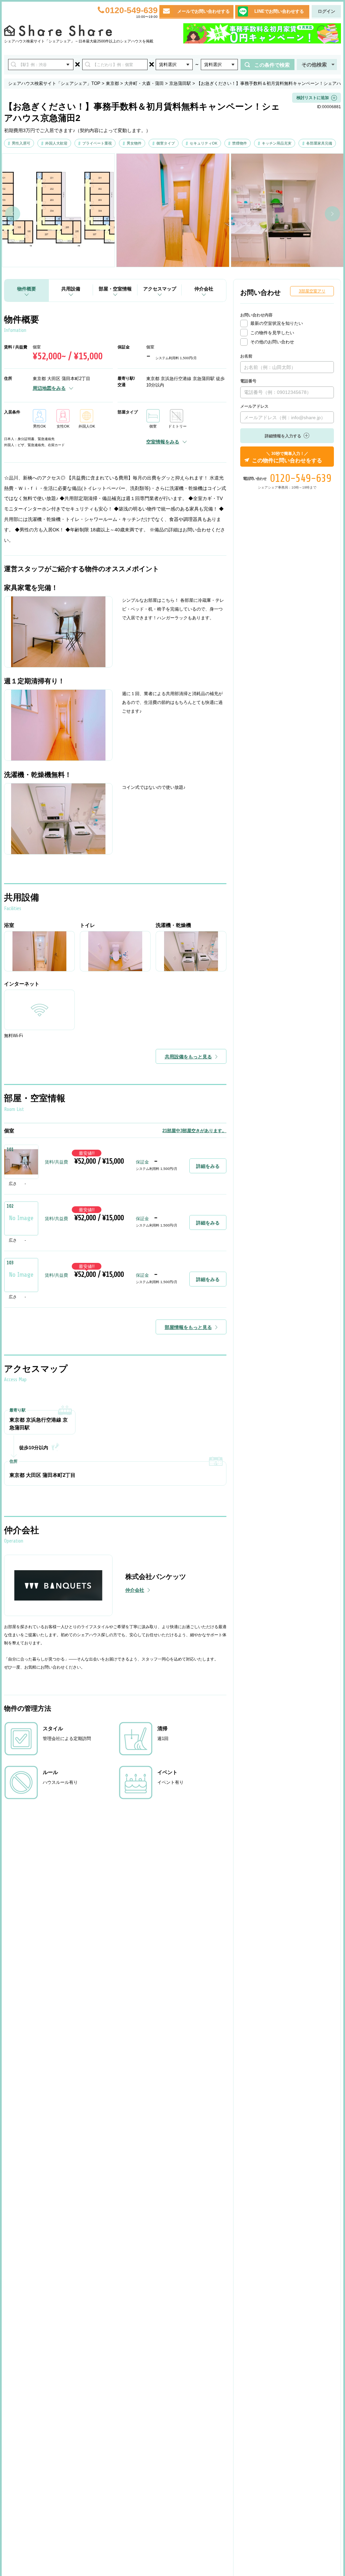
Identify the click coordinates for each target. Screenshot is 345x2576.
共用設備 (71, 289)
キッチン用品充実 (277, 143)
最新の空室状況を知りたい (277, 323)
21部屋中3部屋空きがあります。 (194, 1131)
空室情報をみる (163, 442)
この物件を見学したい (272, 333)
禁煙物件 (240, 143)
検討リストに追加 (313, 98)
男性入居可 (21, 143)
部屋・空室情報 (115, 289)
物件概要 (27, 289)
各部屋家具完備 (319, 143)
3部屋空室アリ (312, 291)
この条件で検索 (272, 65)
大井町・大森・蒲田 (144, 83)
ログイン (326, 11)
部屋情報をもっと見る (188, 1327)
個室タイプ (166, 143)
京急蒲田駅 (180, 83)
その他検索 (314, 65)
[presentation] (13, 214)
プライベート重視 (97, 143)
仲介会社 (204, 289)
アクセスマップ (160, 289)
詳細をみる (208, 1166)
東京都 (112, 83)
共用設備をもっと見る (188, 1057)
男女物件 (134, 143)
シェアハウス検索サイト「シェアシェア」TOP (54, 83)
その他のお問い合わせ (272, 342)
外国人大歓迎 (56, 143)
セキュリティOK (203, 143)
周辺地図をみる (49, 388)
